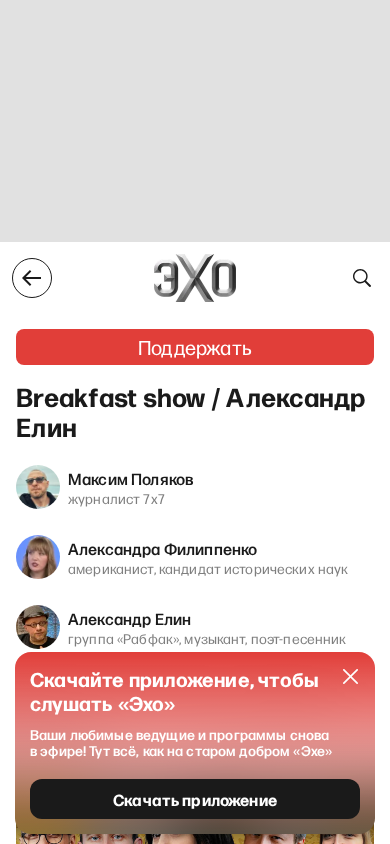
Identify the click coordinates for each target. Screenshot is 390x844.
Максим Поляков (131, 478)
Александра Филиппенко (162, 548)
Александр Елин (129, 618)
